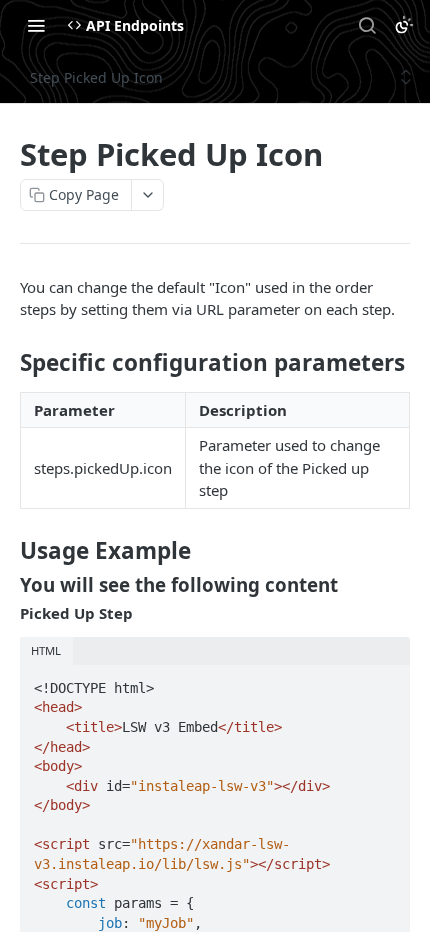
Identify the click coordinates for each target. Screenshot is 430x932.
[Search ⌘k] (367, 25)
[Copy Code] (386, 682)
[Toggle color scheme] (404, 25)
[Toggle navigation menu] (36, 25)
